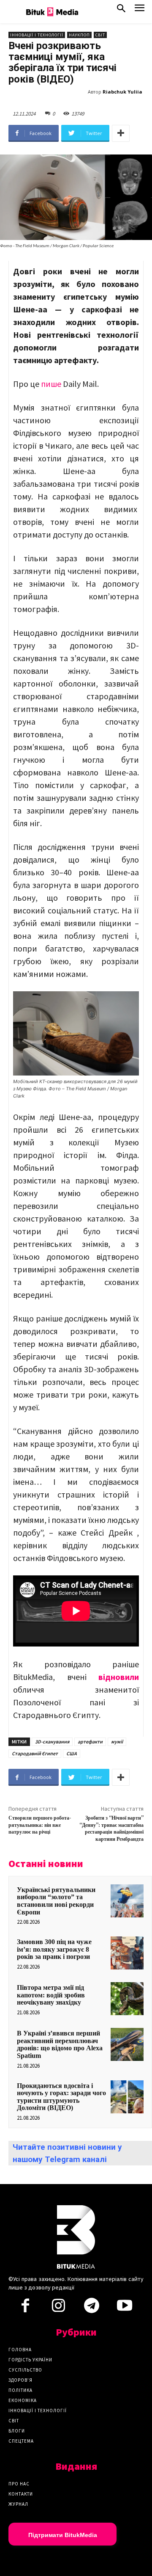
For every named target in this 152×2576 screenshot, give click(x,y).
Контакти (21, 2494)
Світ (100, 35)
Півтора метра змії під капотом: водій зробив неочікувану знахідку (51, 1995)
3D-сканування (52, 1742)
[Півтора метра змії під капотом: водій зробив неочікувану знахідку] (127, 1999)
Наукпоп (79, 35)
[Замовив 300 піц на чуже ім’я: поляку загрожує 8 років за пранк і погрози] (127, 1953)
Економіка (23, 2400)
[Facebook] (25, 2308)
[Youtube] (125, 2308)
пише (51, 384)
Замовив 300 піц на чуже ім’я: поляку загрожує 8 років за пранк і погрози (54, 1949)
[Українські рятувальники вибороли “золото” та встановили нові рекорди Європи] (127, 1901)
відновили (119, 1677)
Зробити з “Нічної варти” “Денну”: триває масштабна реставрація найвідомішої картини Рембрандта (111, 1829)
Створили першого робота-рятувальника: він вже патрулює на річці (40, 1825)
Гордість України (30, 2360)
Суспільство (25, 2370)
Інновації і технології (37, 35)
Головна (20, 2350)
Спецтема (21, 2441)
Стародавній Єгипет (35, 1753)
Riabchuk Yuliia (122, 92)
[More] (121, 133)
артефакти (90, 1742)
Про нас (19, 2484)
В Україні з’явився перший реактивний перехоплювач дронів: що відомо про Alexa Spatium (60, 2044)
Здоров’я (20, 2380)
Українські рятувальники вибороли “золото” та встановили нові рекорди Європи (56, 1901)
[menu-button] (140, 10)
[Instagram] (58, 2308)
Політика (20, 2390)
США (72, 1753)
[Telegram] (92, 2308)
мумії (117, 1742)
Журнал (18, 2504)
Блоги (17, 2431)
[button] (121, 10)
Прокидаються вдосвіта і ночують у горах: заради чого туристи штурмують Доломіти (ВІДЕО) (61, 2097)
